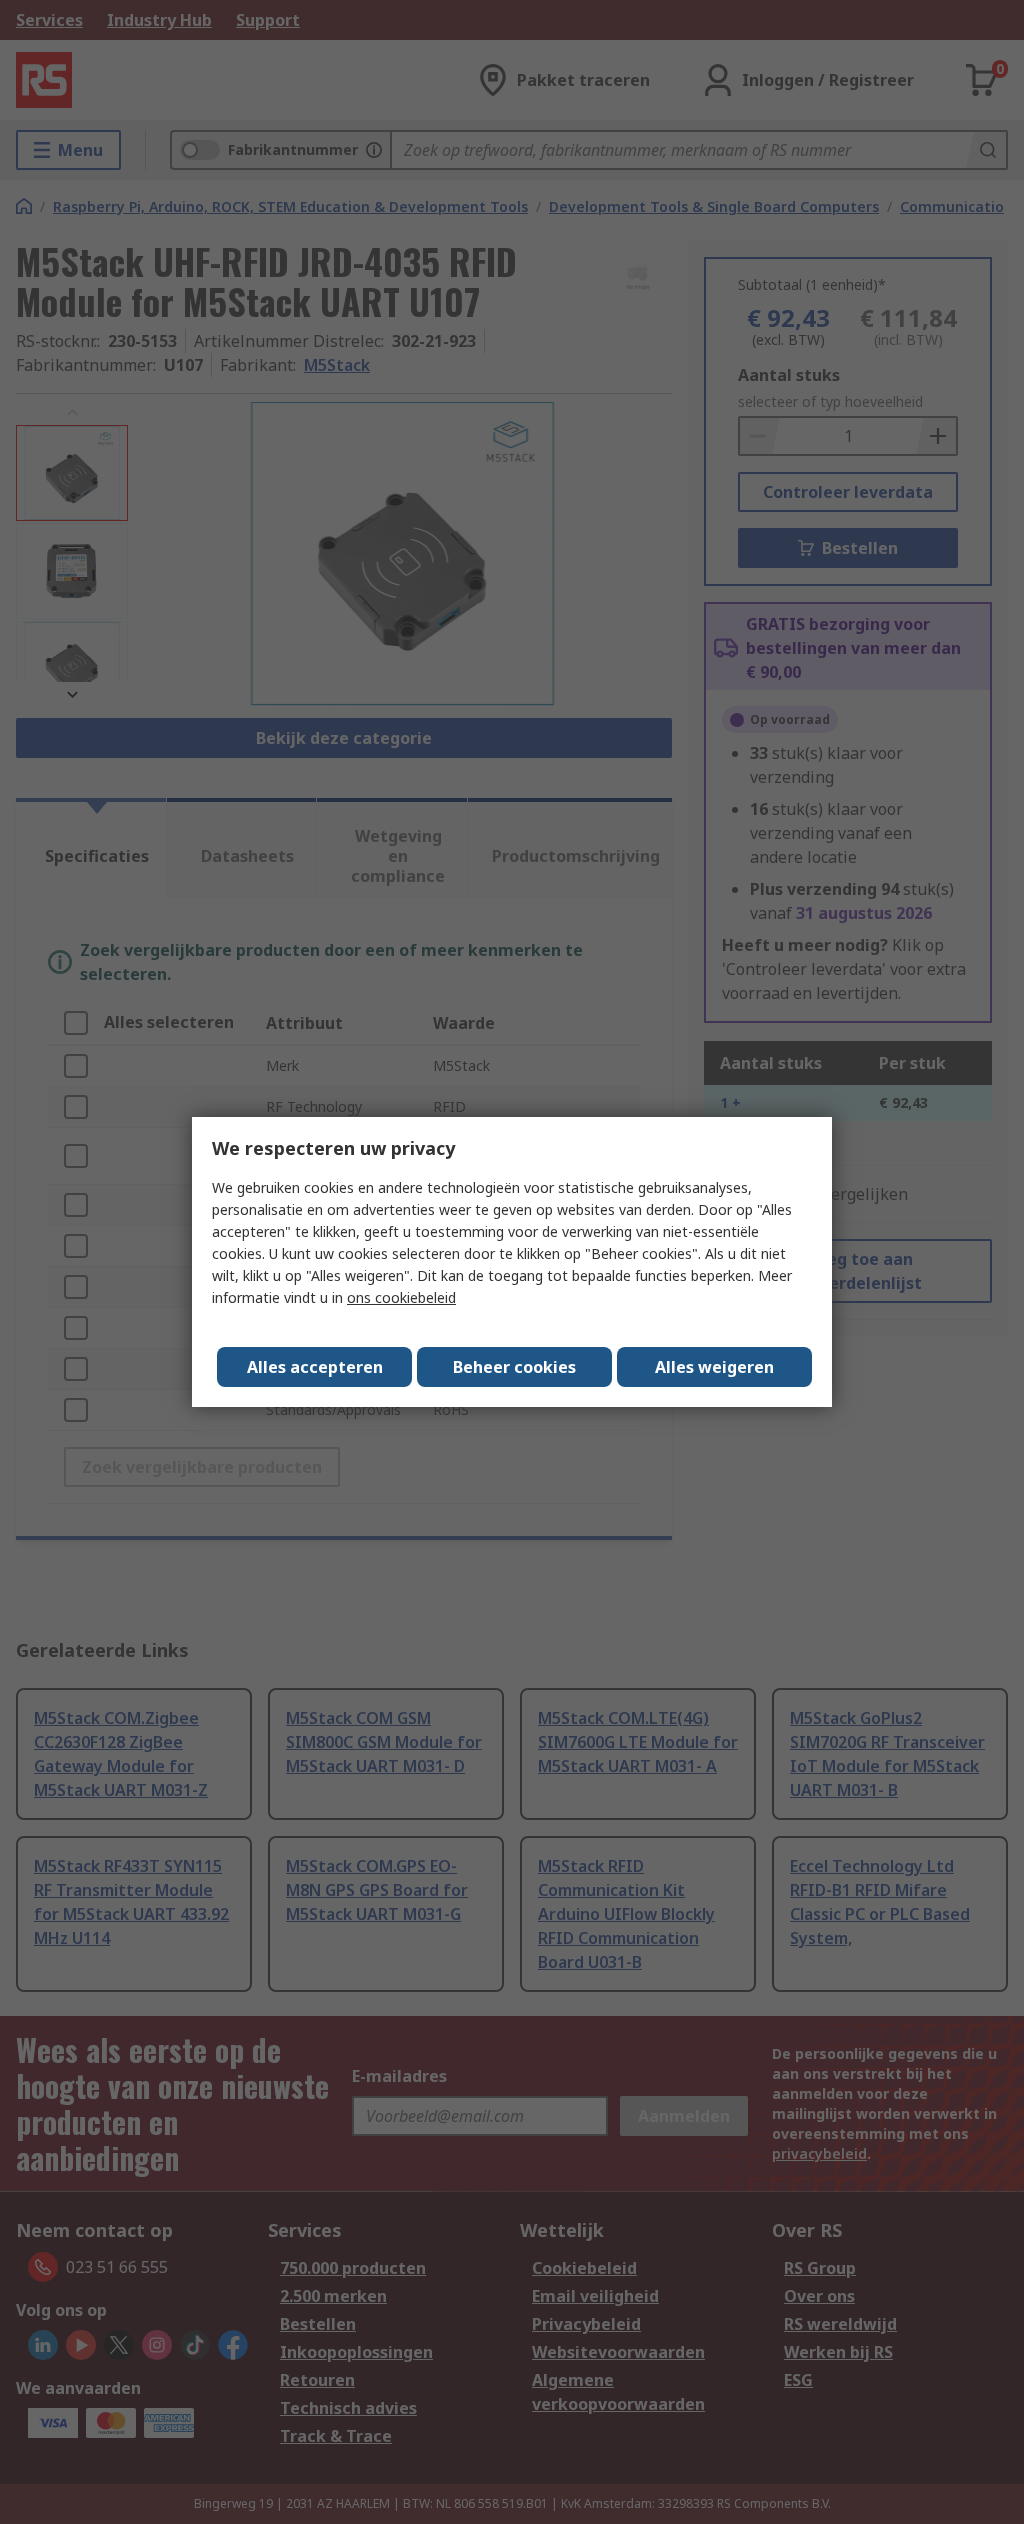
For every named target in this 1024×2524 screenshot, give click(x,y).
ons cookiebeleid (401, 1297)
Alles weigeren (714, 1367)
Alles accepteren (315, 1367)
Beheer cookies (514, 1367)
